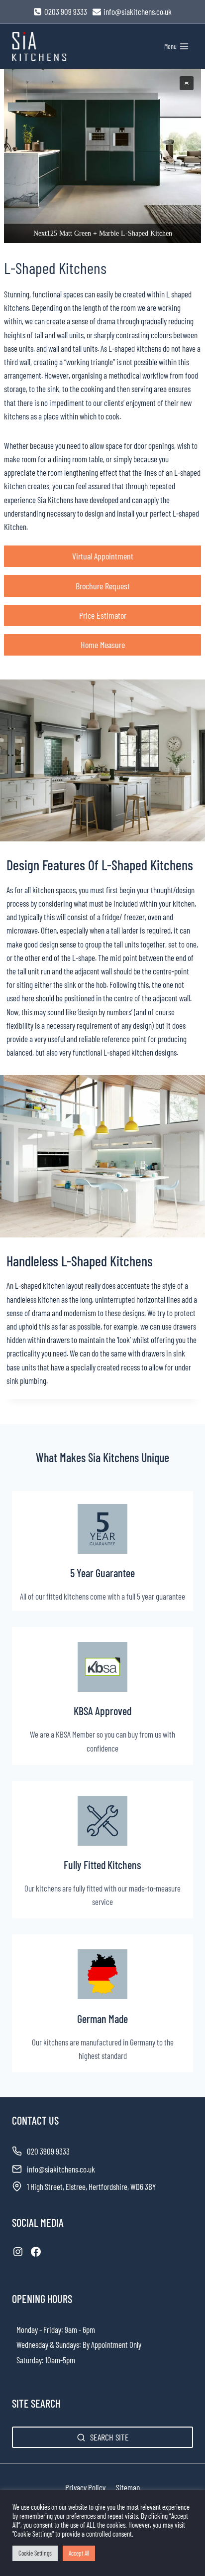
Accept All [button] (79, 2553)
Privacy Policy (85, 2487)
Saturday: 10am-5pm (46, 2360)
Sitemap (128, 2487)
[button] (187, 83)
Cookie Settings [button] (35, 2553)
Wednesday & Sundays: (49, 2344)
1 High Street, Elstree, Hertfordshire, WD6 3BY (91, 2186)
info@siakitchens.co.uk (61, 2169)
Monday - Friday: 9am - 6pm (56, 2329)
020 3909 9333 (48, 2151)
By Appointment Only (112, 2344)
